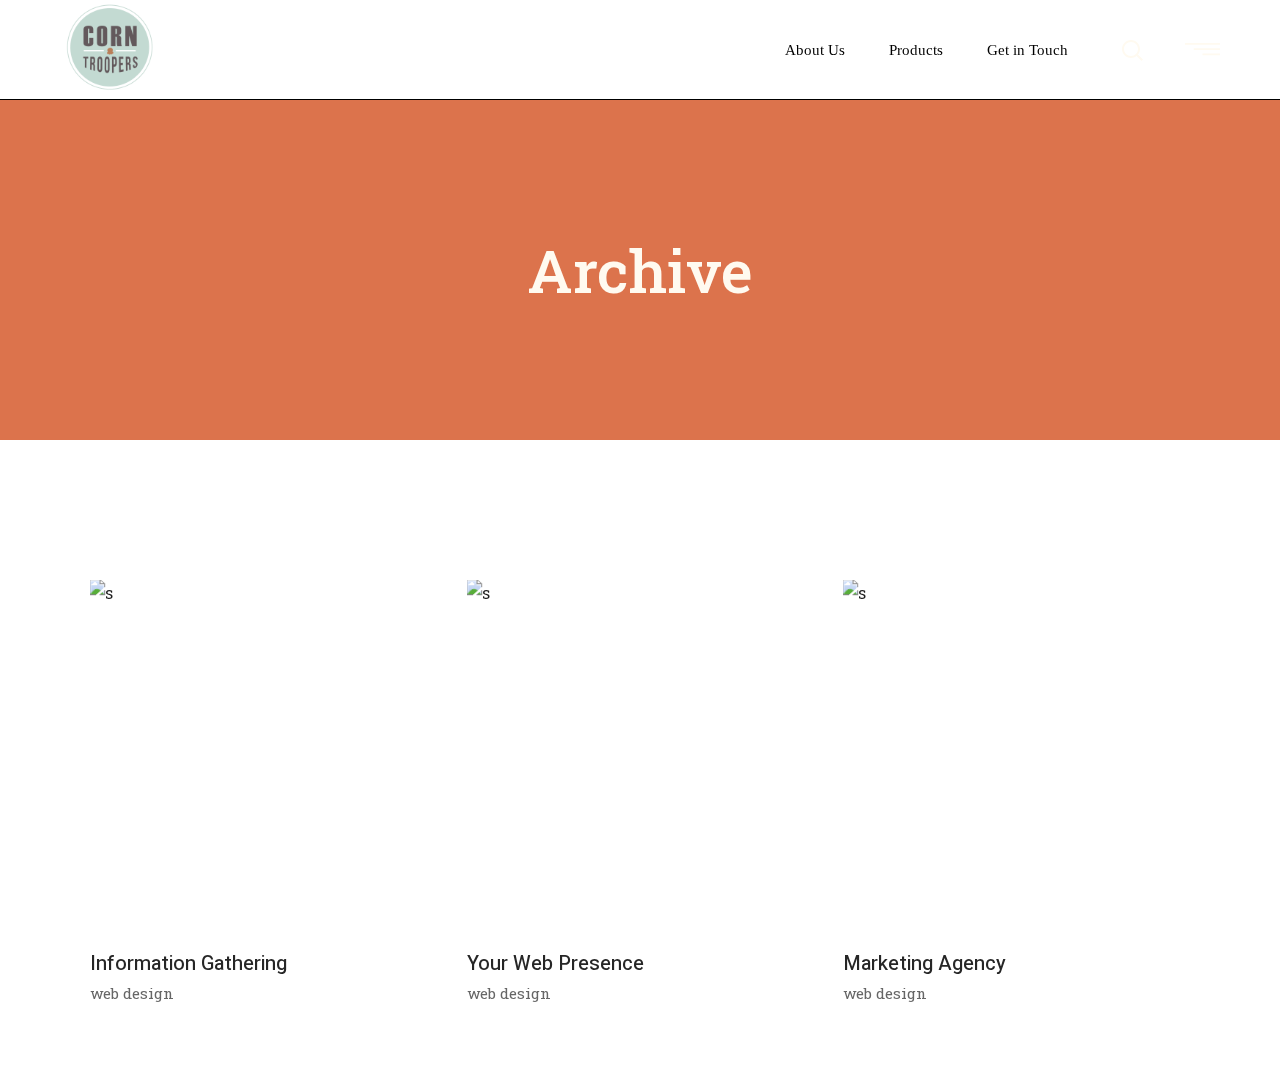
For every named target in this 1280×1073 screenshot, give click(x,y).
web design (132, 993)
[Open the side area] (1202, 49)
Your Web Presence (555, 963)
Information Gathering (188, 963)
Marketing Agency (924, 963)
